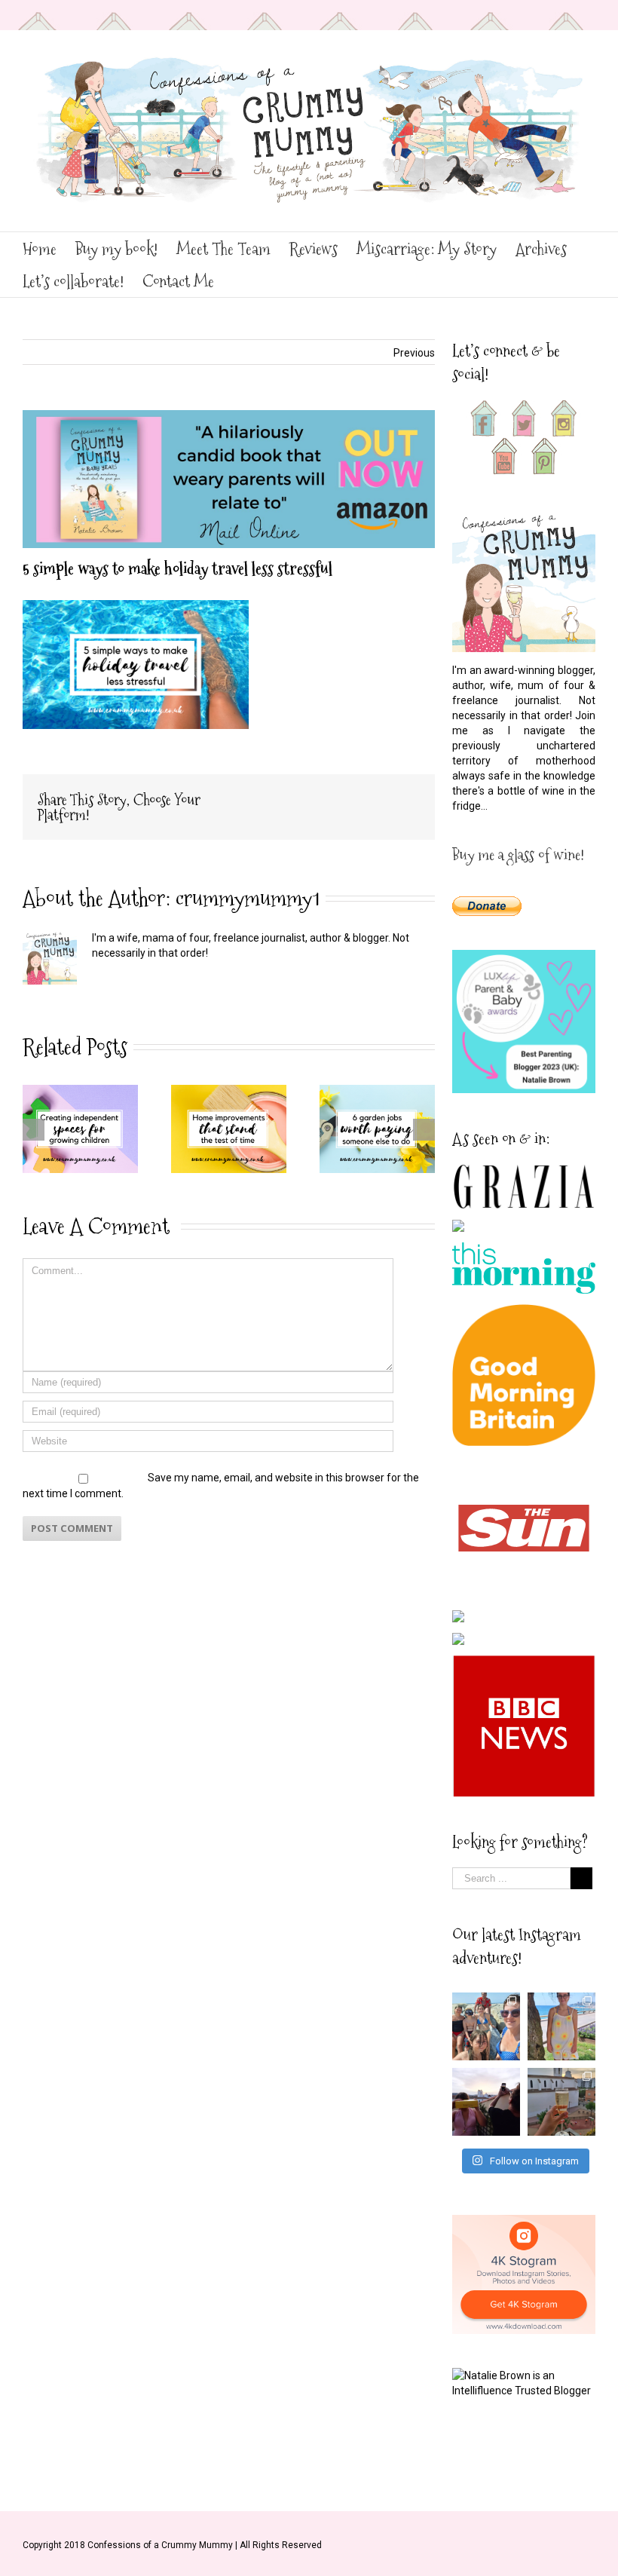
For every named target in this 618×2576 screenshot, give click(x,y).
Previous (414, 353)
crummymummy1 (248, 898)
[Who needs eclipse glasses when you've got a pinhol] (486, 2102)
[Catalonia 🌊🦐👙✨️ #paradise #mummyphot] (486, 2026)
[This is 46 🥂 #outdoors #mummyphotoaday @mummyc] (561, 2102)
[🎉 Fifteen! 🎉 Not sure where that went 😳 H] (561, 2026)
